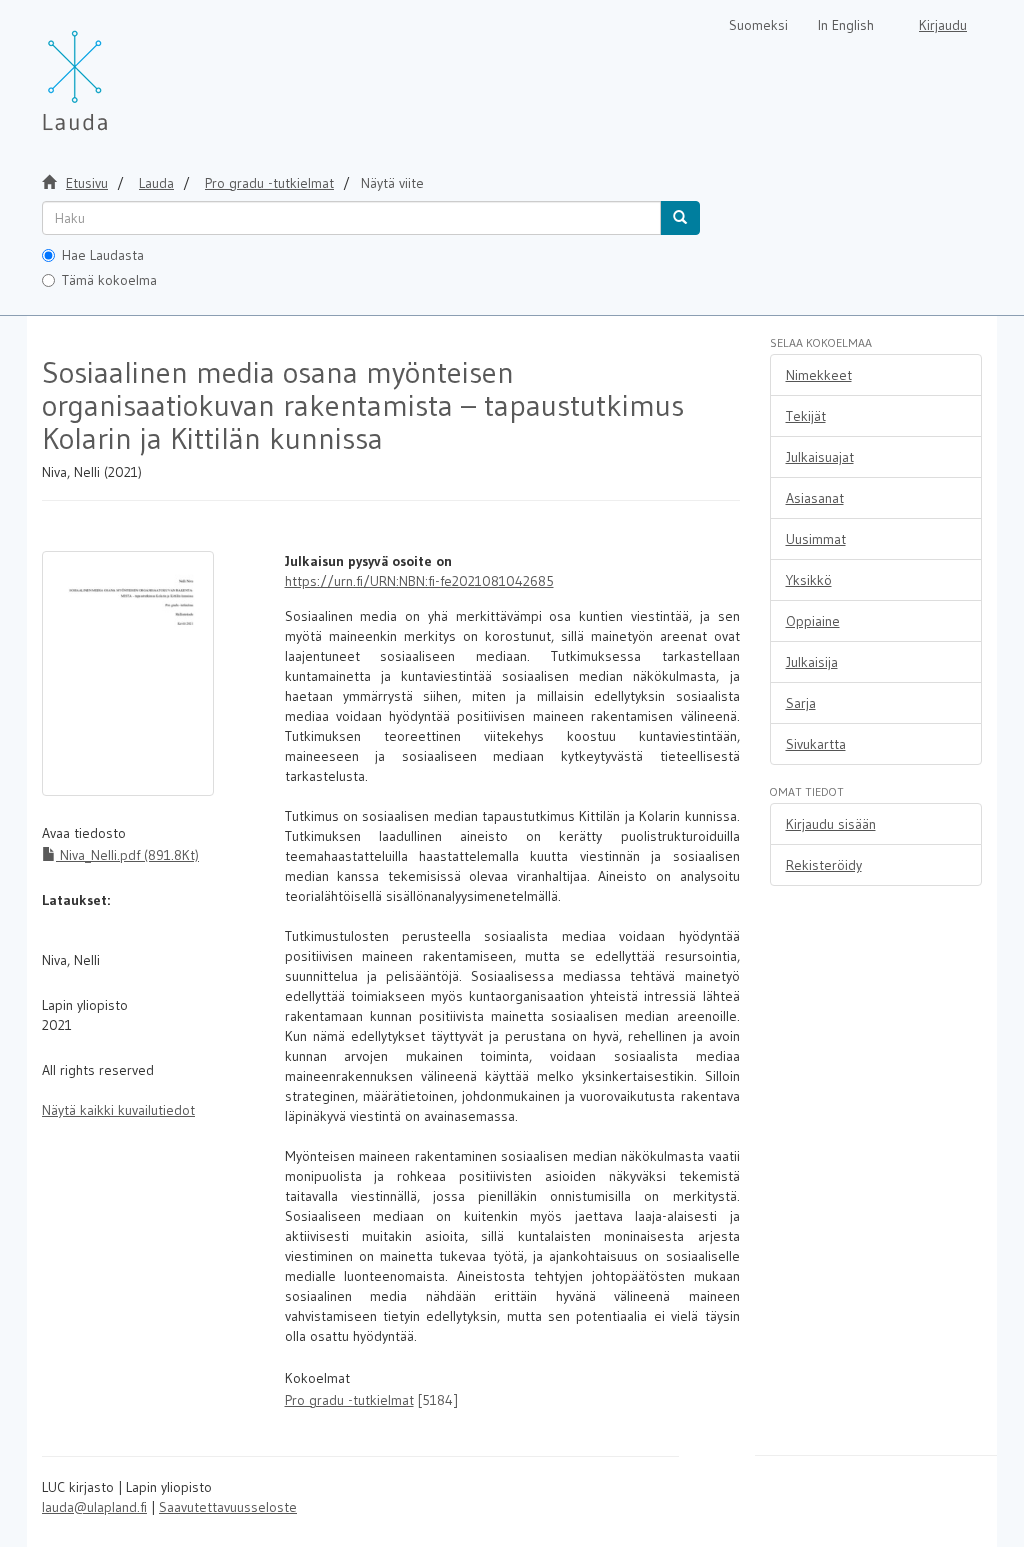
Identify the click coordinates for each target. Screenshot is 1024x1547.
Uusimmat (816, 539)
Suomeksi (758, 25)
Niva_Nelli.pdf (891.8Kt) (127, 855)
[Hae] (680, 218)
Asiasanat (815, 498)
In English (846, 25)
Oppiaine (813, 621)
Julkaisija (812, 662)
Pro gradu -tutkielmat (269, 183)
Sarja (801, 703)
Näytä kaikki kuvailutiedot (118, 1110)
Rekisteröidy (824, 865)
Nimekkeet (819, 375)
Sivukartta (816, 744)
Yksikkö (809, 580)
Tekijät (806, 416)
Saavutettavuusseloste (228, 1507)
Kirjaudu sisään (831, 824)
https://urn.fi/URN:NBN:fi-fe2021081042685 (419, 581)
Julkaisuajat (820, 457)
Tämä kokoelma (109, 280)
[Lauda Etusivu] (117, 70)
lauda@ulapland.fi (94, 1507)
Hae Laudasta (103, 255)
